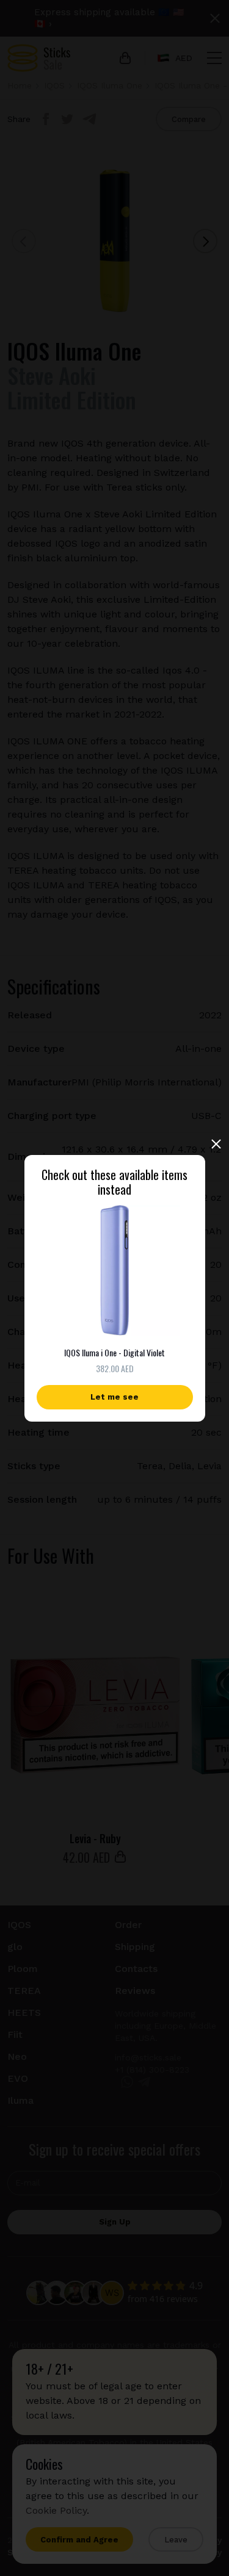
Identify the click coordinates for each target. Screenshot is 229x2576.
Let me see (114, 1397)
